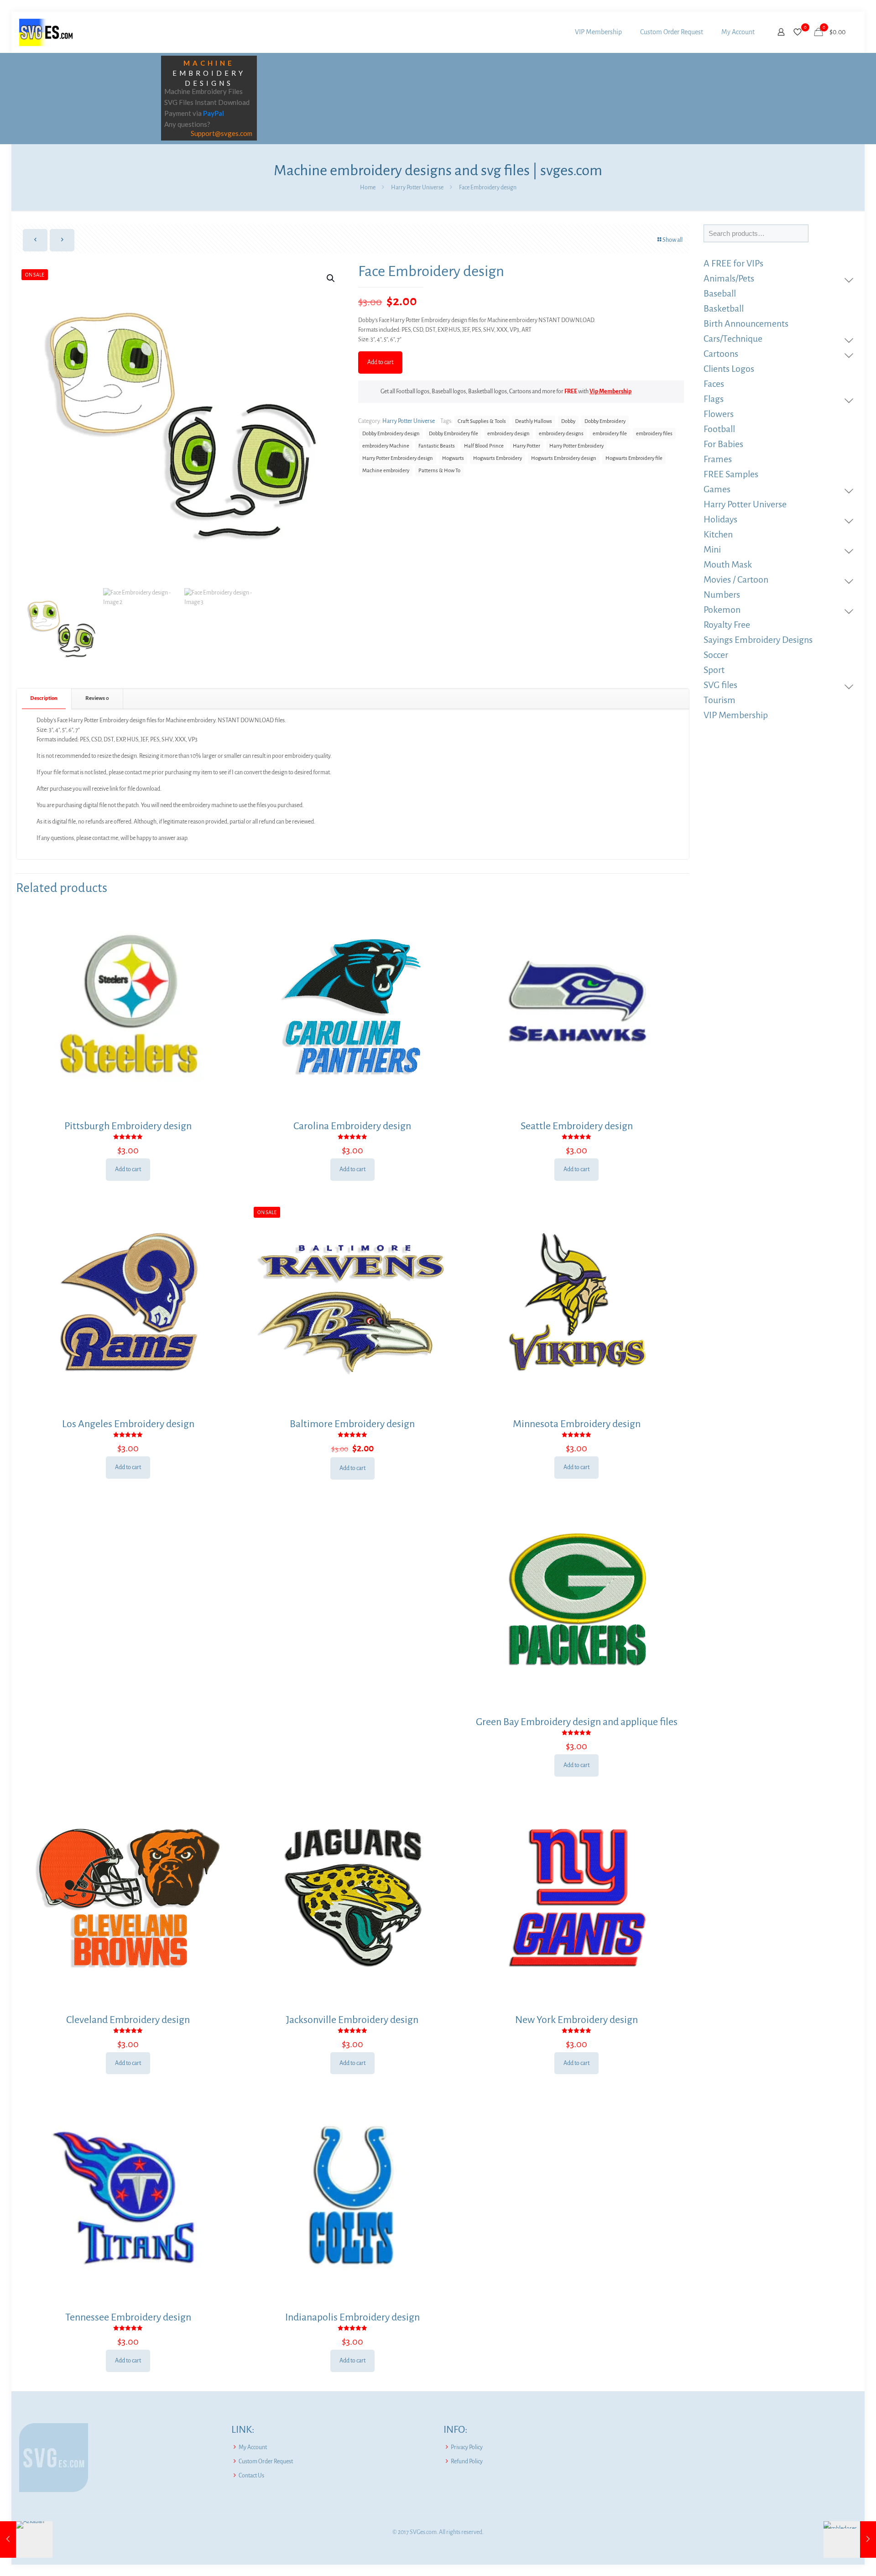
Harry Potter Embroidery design (398, 458)
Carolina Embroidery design (352, 1126)
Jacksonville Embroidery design (352, 2020)
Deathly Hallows (534, 421)
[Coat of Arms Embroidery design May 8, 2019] (850, 2539)
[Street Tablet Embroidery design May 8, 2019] (26, 2539)
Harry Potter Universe (417, 188)
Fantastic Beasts (437, 446)
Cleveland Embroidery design (128, 2020)
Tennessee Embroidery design (128, 2317)
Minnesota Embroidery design (577, 1424)
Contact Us (251, 2476)
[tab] (44, 699)
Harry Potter (527, 446)
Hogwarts (453, 458)
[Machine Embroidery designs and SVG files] (46, 32)
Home (368, 188)
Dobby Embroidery (605, 421)
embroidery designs (561, 434)
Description (44, 698)
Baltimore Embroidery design (352, 1424)
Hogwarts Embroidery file (634, 458)
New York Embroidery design (576, 2020)
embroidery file (610, 434)
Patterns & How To (439, 471)
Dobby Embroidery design (391, 434)
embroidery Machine (386, 446)
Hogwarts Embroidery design (564, 458)
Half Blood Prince (484, 446)
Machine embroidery (386, 471)
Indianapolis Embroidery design (352, 2317)
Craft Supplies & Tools (482, 421)
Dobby (568, 421)
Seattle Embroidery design (577, 1126)
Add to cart (380, 362)
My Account (253, 2447)
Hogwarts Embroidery (498, 458)
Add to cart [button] (128, 1169)
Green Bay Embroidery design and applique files (577, 1722)
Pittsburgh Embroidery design (128, 1126)
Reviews (97, 698)
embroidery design (508, 434)
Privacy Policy (467, 2447)
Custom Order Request (266, 2461)
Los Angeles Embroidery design (128, 1424)
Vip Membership (610, 391)
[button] (331, 278)
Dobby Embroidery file (454, 434)
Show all (673, 240)
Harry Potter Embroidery (576, 446)
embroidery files (654, 434)
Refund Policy (467, 2461)
